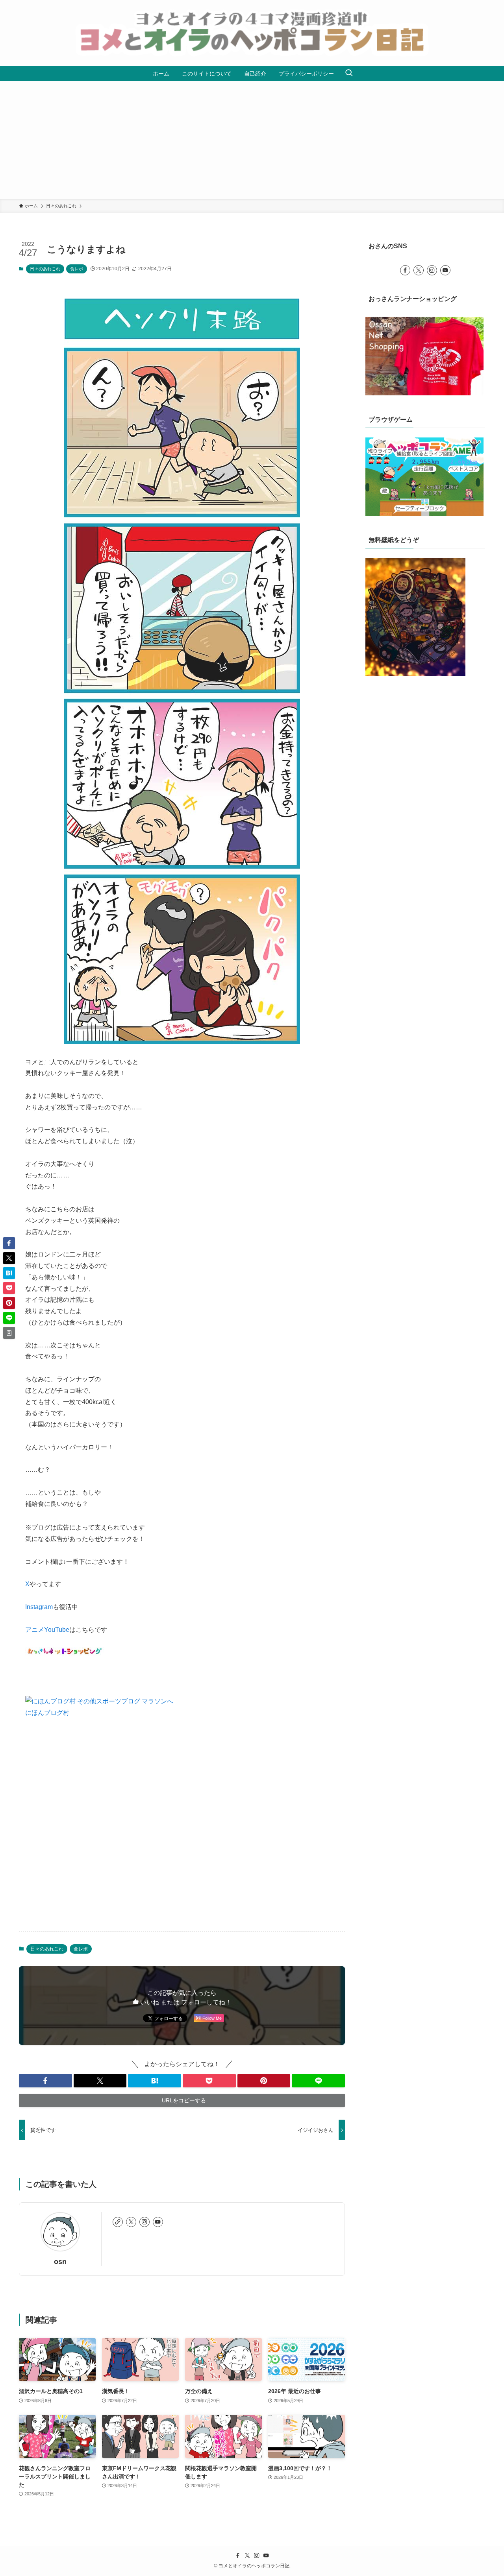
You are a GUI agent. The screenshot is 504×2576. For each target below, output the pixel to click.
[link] (118, 2222)
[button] (45, 2081)
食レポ (77, 269)
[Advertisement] (252, 140)
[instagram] (145, 2222)
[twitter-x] (131, 2222)
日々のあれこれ (45, 269)
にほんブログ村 (47, 1713)
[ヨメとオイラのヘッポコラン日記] (252, 33)
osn (60, 2262)
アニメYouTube (47, 1630)
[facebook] (405, 270)
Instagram (39, 1607)
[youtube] (158, 2222)
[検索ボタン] (349, 74)
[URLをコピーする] (9, 1333)
